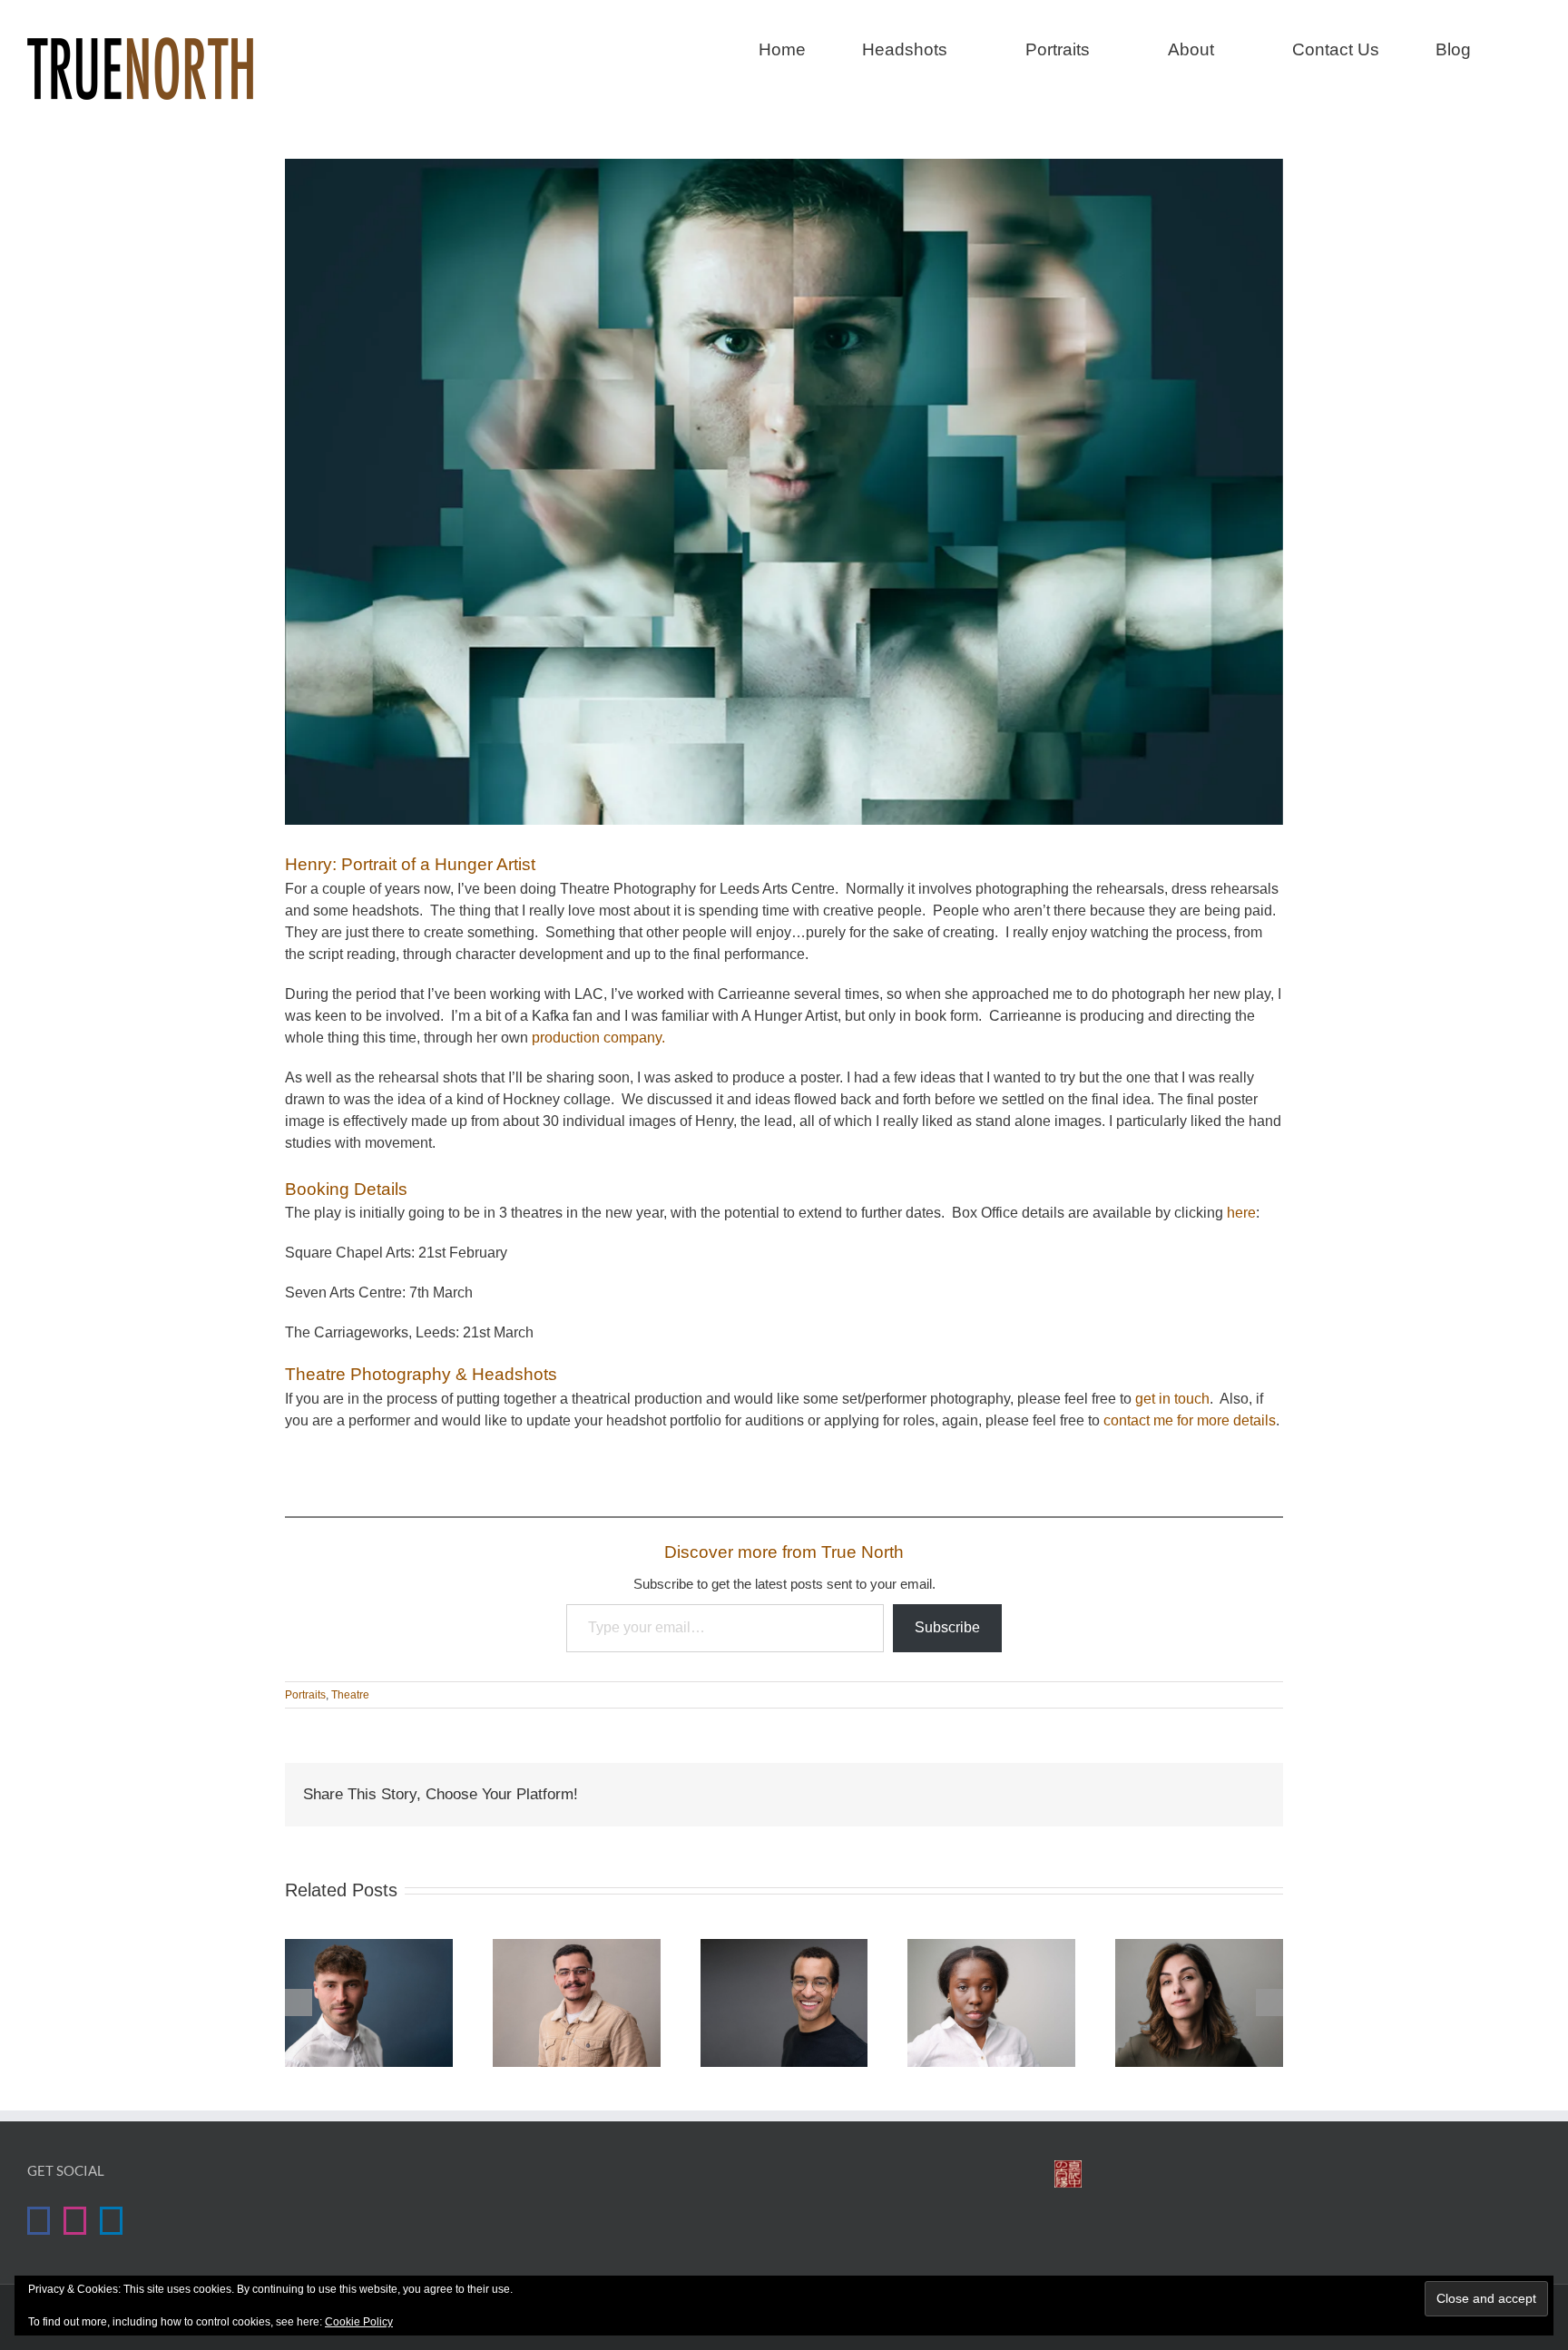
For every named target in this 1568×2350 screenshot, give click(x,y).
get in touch (1172, 1399)
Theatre (350, 1695)
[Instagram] (75, 2221)
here (1241, 1213)
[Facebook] (39, 2221)
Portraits (305, 1695)
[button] (1534, 47)
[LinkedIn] (111, 2221)
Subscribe (947, 1627)
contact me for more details (1190, 1420)
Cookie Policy (359, 2322)
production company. (598, 1038)
